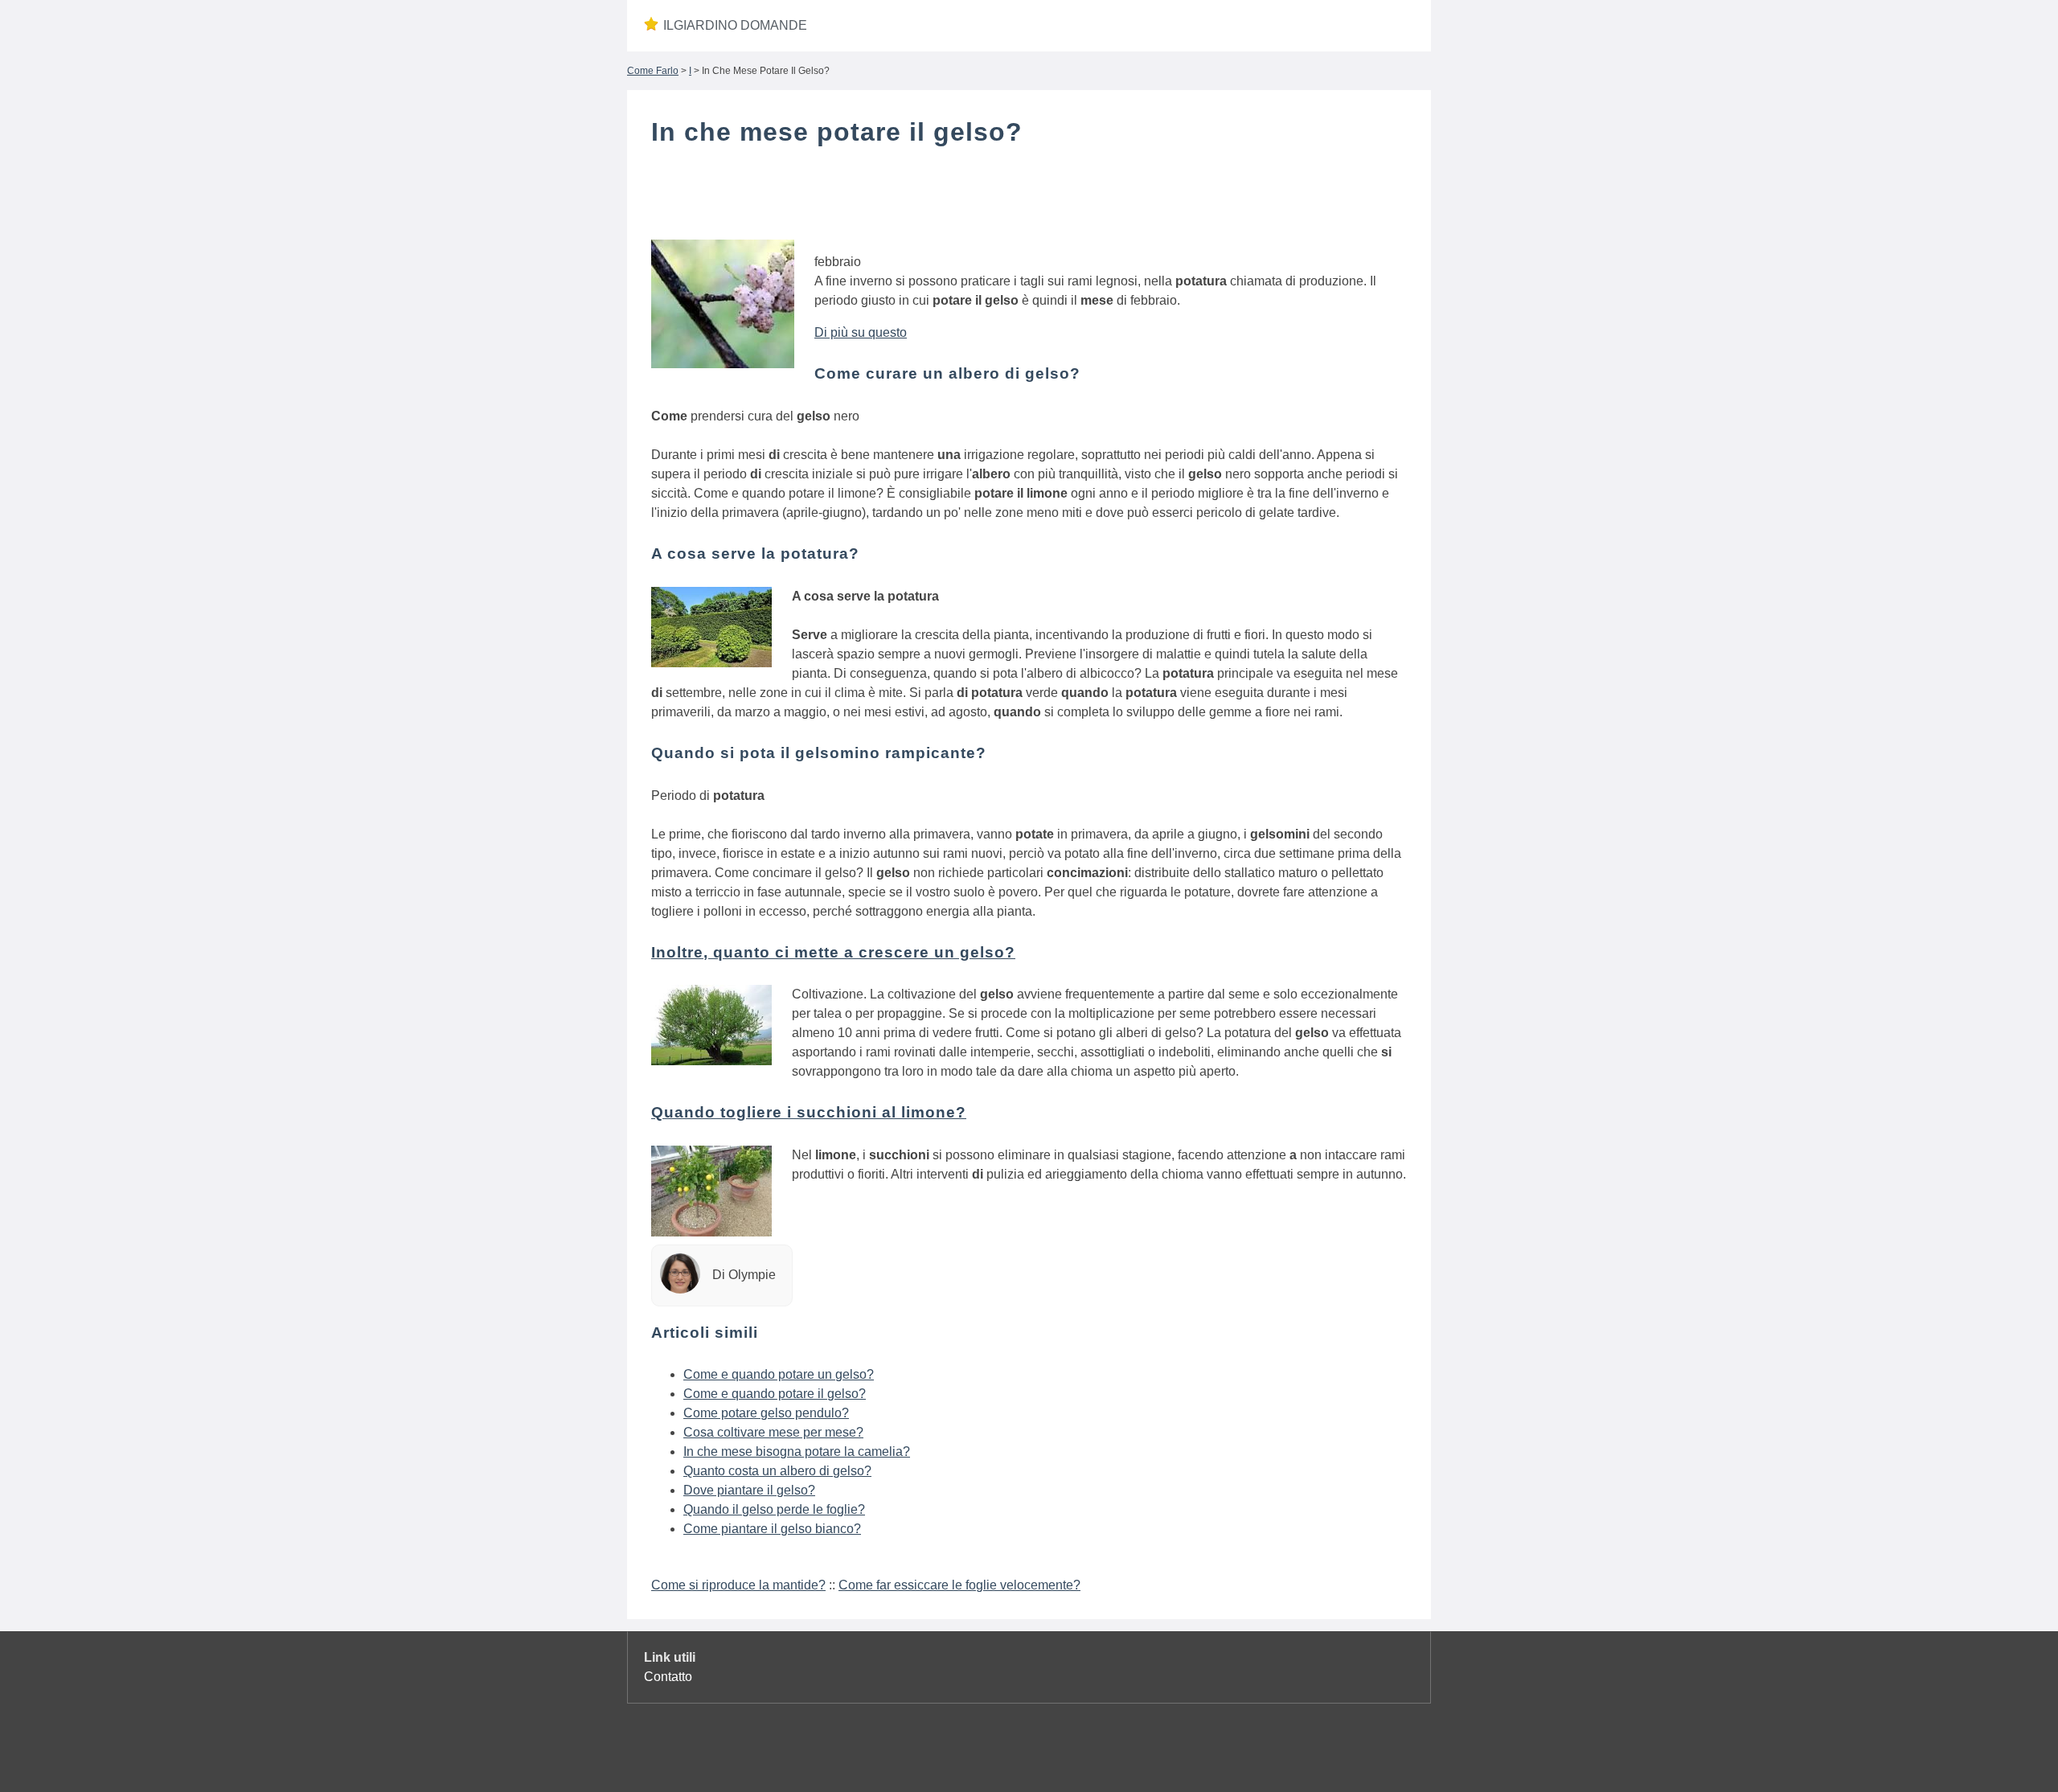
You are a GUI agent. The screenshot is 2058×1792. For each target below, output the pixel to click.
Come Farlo (653, 71)
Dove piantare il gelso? (749, 1490)
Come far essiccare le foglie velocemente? (959, 1585)
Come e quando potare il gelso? (775, 1394)
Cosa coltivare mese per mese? (773, 1432)
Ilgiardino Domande (735, 25)
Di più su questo (861, 332)
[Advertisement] (1029, 203)
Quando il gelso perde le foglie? (774, 1509)
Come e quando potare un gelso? (779, 1374)
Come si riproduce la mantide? (738, 1585)
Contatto (668, 1677)
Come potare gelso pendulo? (766, 1413)
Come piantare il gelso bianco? (772, 1529)
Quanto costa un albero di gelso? (777, 1471)
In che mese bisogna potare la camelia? (797, 1452)
